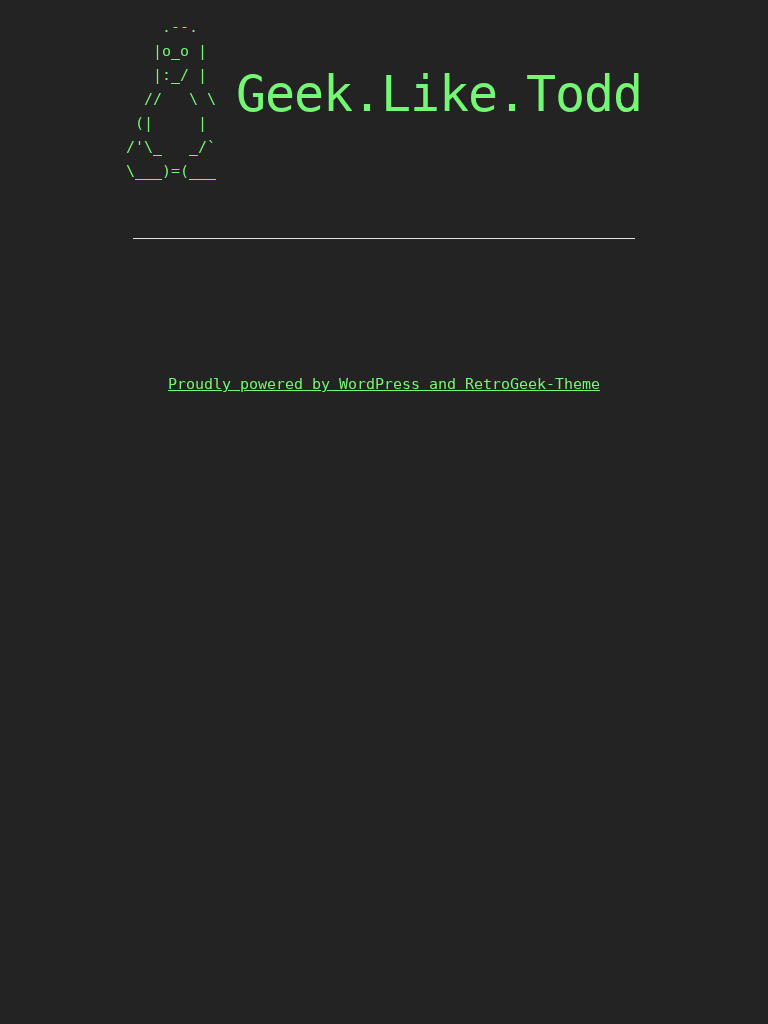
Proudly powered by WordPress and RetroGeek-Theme (384, 384)
